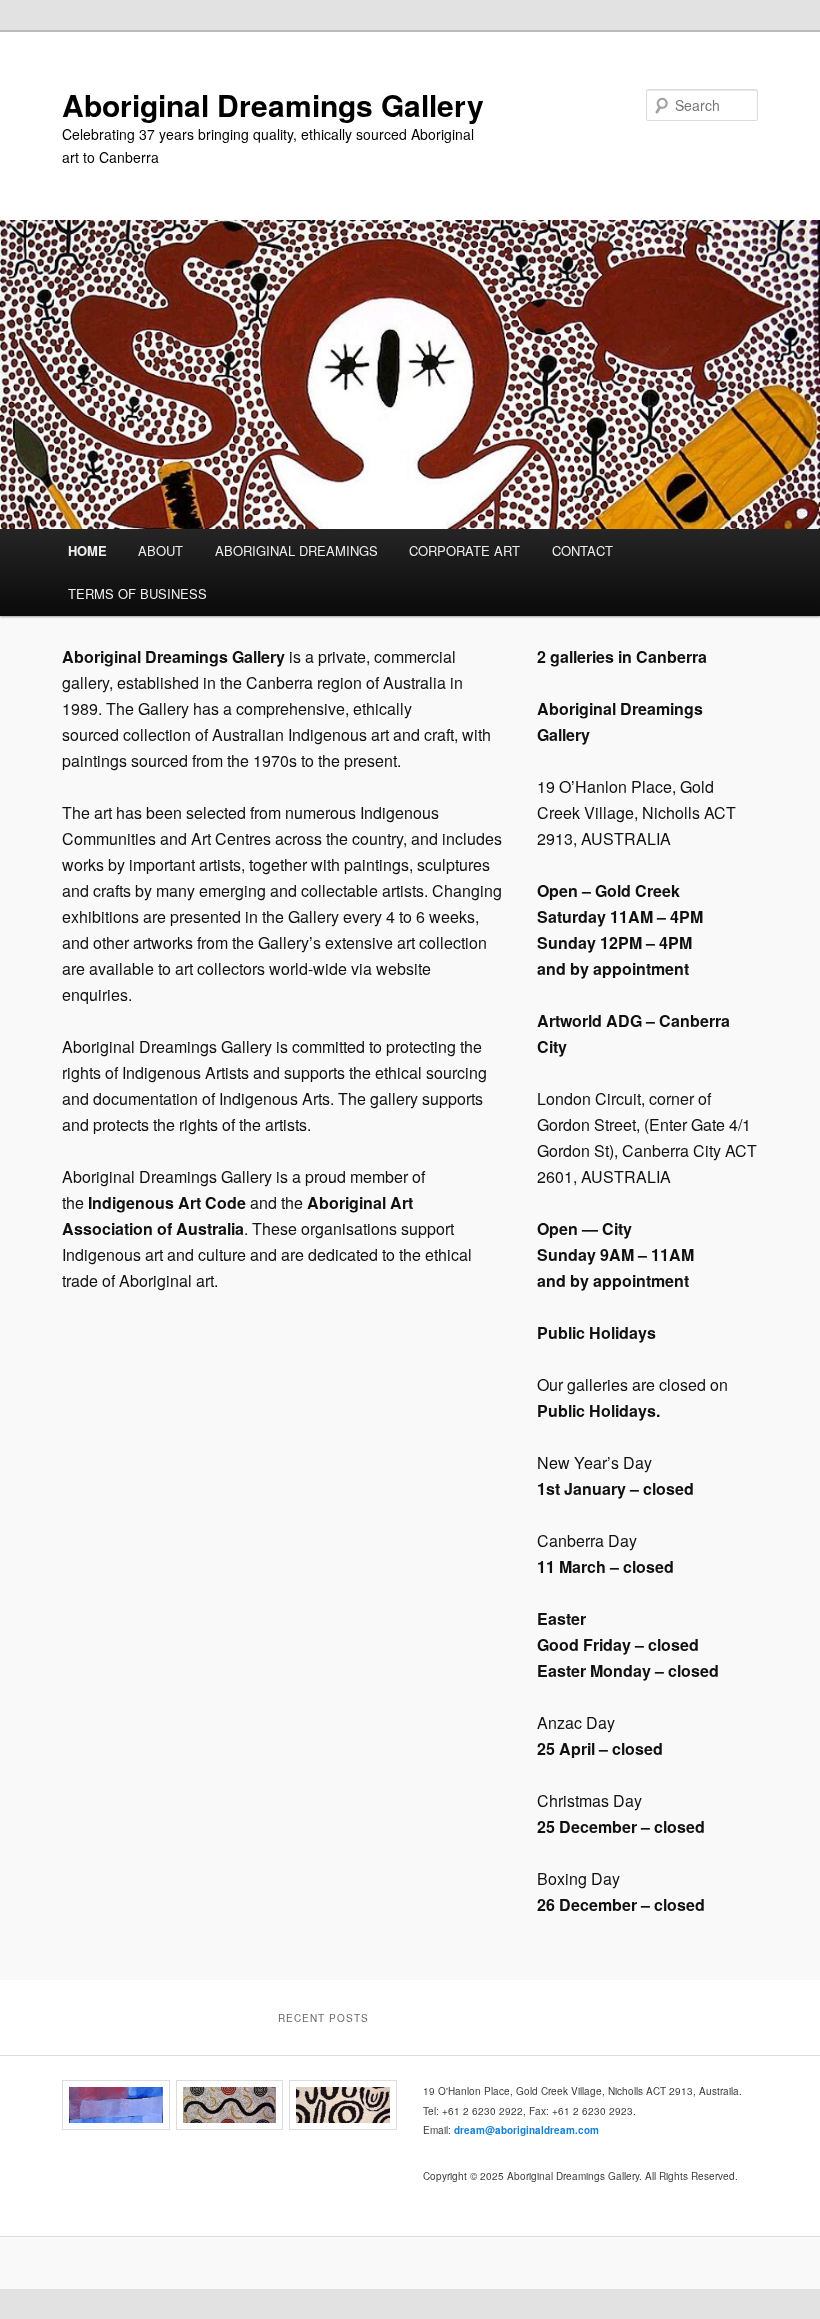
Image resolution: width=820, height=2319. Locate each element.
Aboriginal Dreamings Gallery (273, 104)
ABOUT (160, 550)
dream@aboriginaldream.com (526, 2130)
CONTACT (582, 550)
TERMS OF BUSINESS (137, 593)
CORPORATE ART (464, 550)
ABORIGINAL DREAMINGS (296, 550)
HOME (87, 550)
